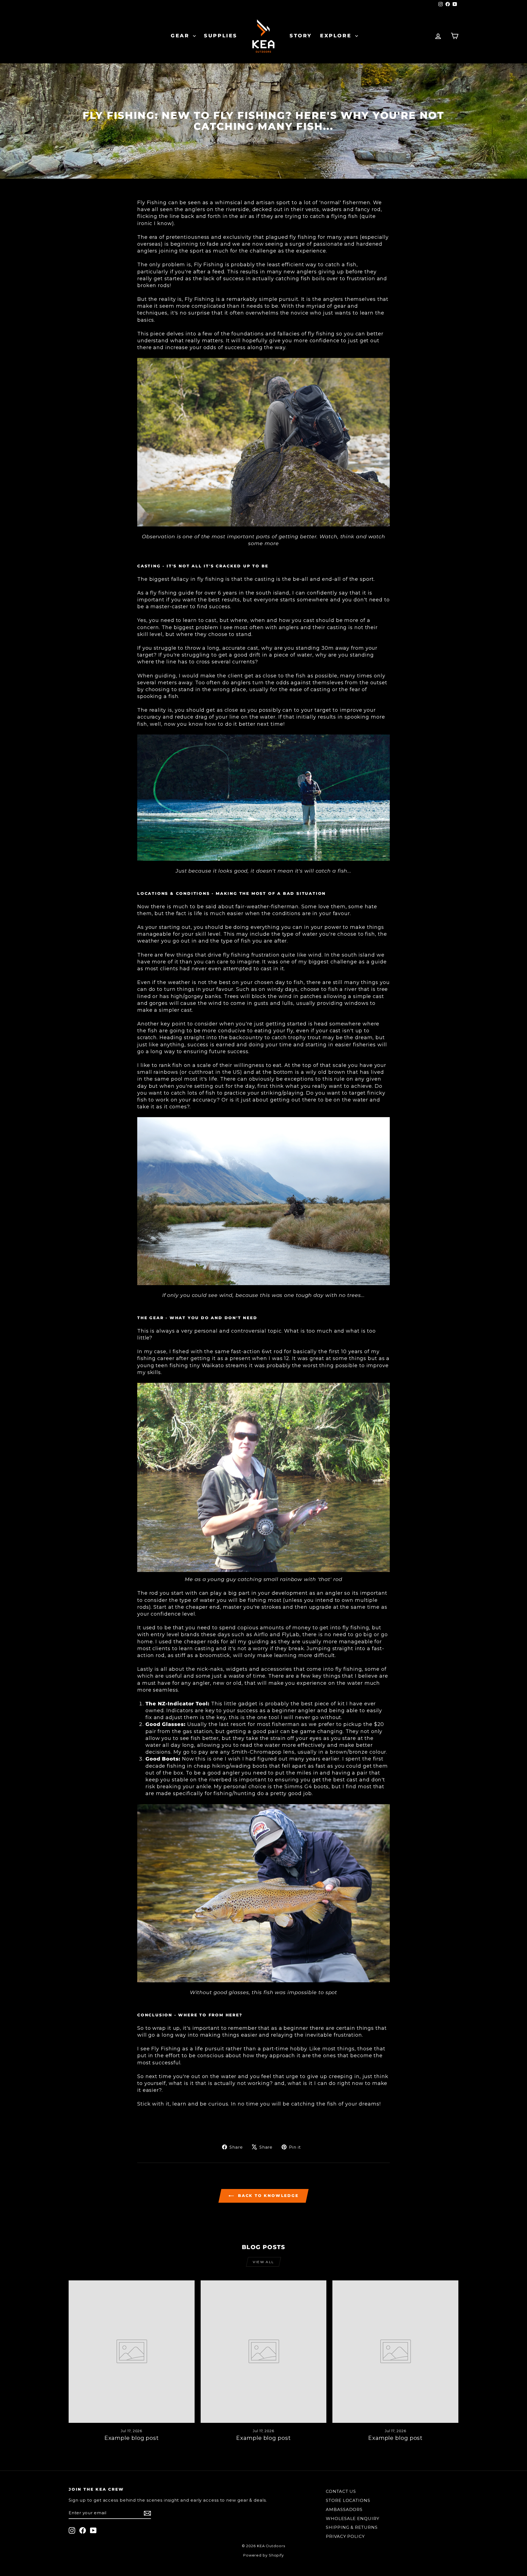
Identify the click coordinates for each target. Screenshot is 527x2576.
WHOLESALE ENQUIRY (352, 2518)
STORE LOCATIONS (348, 2500)
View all (263, 2262)
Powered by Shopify (263, 2555)
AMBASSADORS (344, 2509)
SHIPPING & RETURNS (352, 2527)
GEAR (181, 36)
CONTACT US (341, 2491)
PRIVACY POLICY (345, 2536)
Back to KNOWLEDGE (267, 2196)
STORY (301, 36)
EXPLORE (337, 36)
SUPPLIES (221, 36)
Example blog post (132, 2438)
